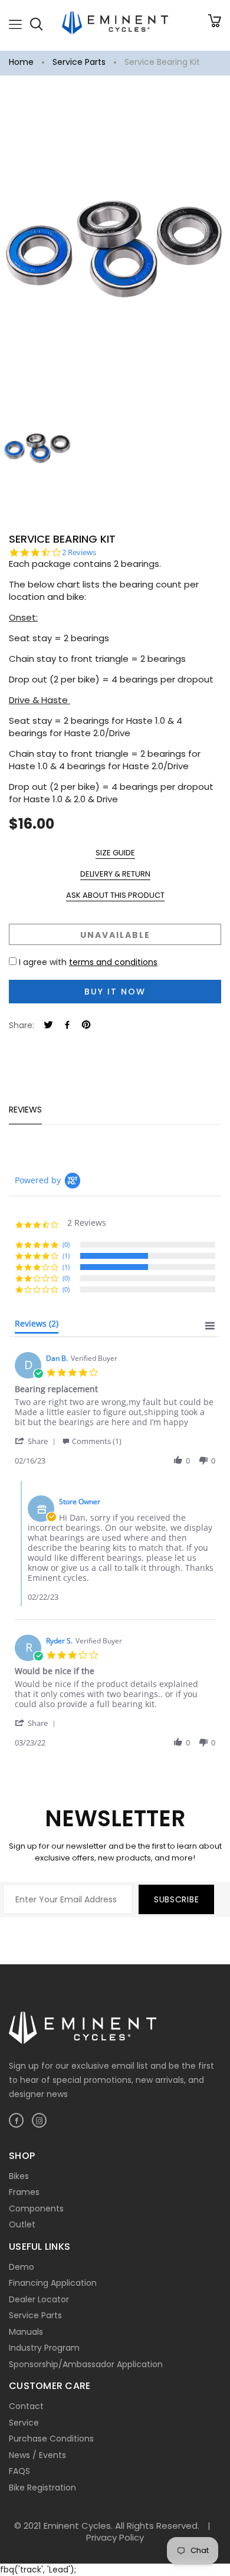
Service (24, 2423)
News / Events (37, 2455)
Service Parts (79, 62)
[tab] (37, 1326)
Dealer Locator (39, 2299)
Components (36, 2209)
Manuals (26, 2332)
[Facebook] (67, 1026)
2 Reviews (79, 552)
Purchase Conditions (51, 2439)
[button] (37, 1441)
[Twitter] (48, 1026)
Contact (26, 2406)
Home (21, 62)
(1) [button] (66, 1256)
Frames (24, 2192)
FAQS (19, 2471)
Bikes (19, 2176)
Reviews (25, 1110)
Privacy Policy (115, 2537)
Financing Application (53, 2283)
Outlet (22, 2224)
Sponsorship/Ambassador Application (86, 2364)
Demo (22, 2267)
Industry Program (44, 2348)
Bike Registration (42, 2488)
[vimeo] (86, 1026)
